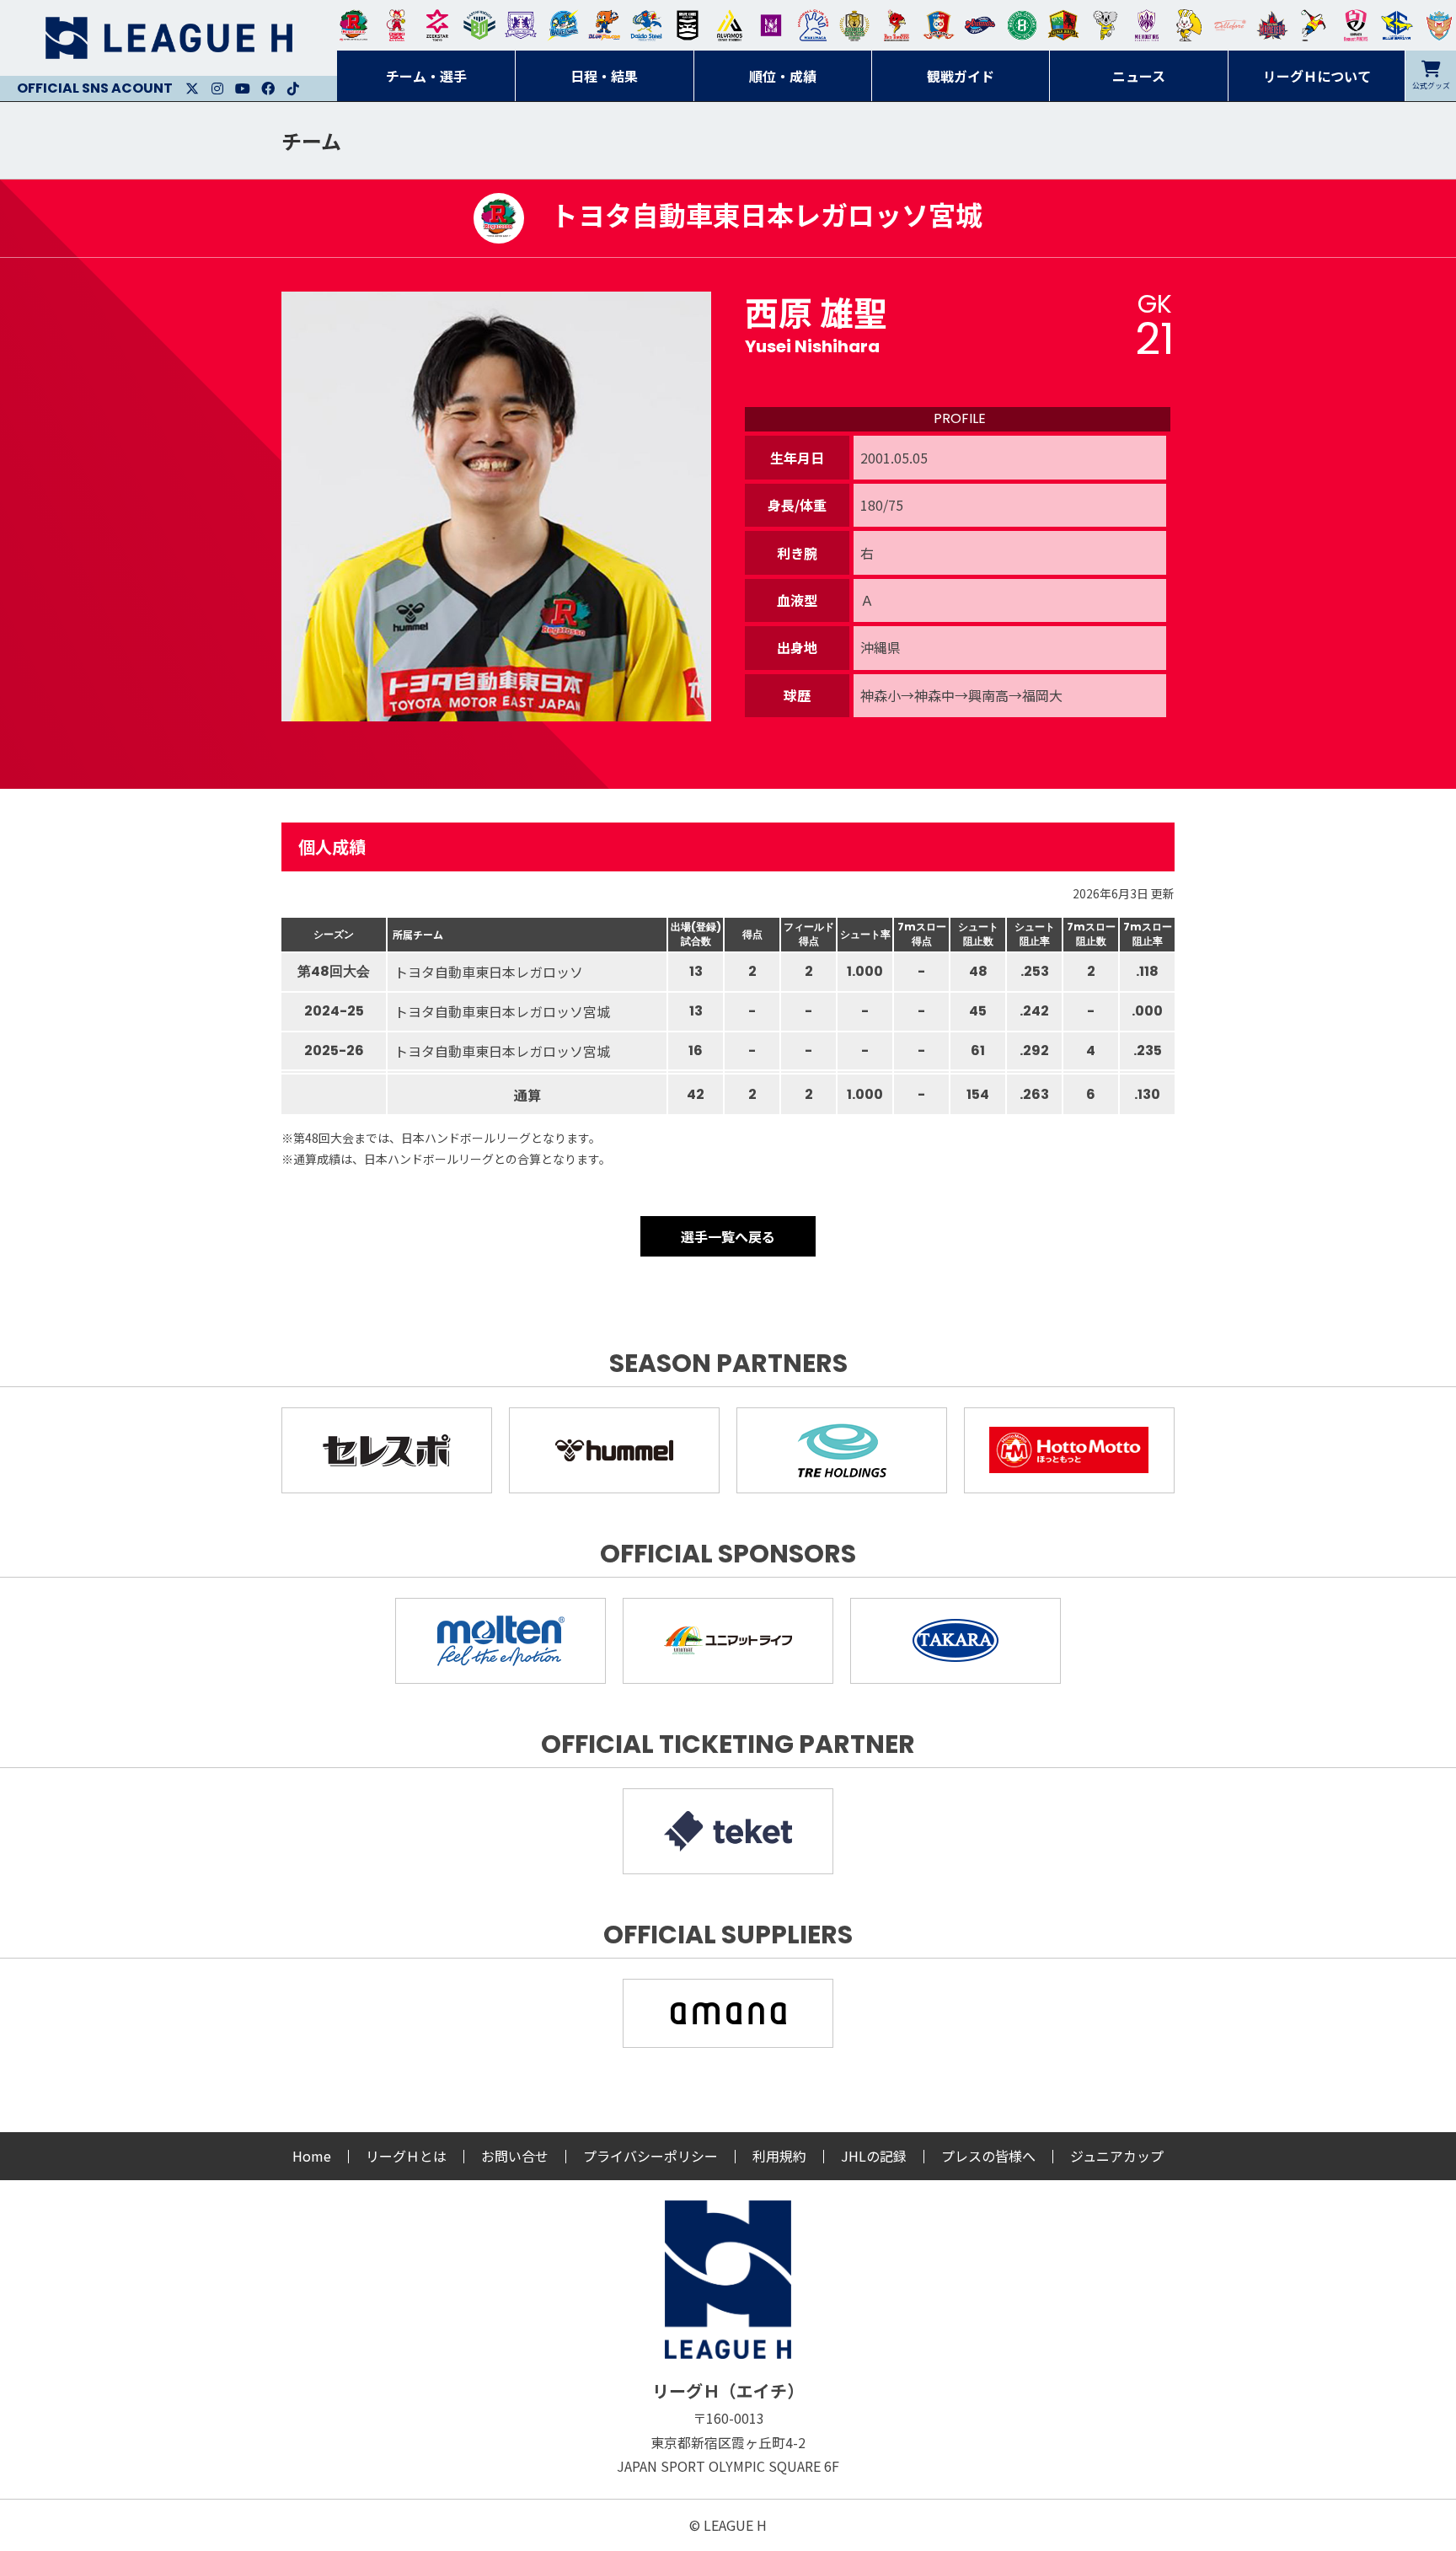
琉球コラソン (939, 25)
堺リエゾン (771, 25)
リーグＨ (169, 38)
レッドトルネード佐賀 (897, 25)
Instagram (217, 88)
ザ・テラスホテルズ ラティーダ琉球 (1439, 25)
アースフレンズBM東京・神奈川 (479, 25)
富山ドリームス (521, 25)
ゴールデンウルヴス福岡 (854, 25)
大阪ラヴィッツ (1189, 25)
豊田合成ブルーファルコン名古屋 (604, 25)
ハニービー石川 (1022, 25)
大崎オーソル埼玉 (396, 25)
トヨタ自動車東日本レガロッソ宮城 (354, 25)
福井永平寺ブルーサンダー (563, 25)
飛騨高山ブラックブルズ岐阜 (1063, 25)
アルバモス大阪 (730, 25)
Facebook (268, 88)
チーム (311, 140)
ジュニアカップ (1117, 2156)
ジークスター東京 (437, 25)
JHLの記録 (874, 2156)
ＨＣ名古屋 (1105, 25)
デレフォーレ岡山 (1230, 25)
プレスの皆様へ (988, 2156)
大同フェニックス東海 (646, 25)
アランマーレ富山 (980, 25)
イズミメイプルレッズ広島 (1272, 25)
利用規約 (779, 2156)
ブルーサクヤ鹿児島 (1397, 25)
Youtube (243, 88)
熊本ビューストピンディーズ (1356, 25)
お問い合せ (515, 2156)
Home (312, 2156)
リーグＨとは (406, 2156)
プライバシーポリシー (650, 2156)
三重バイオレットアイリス (1147, 25)
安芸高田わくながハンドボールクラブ (813, 25)
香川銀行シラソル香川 (1314, 25)
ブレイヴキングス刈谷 (688, 25)
